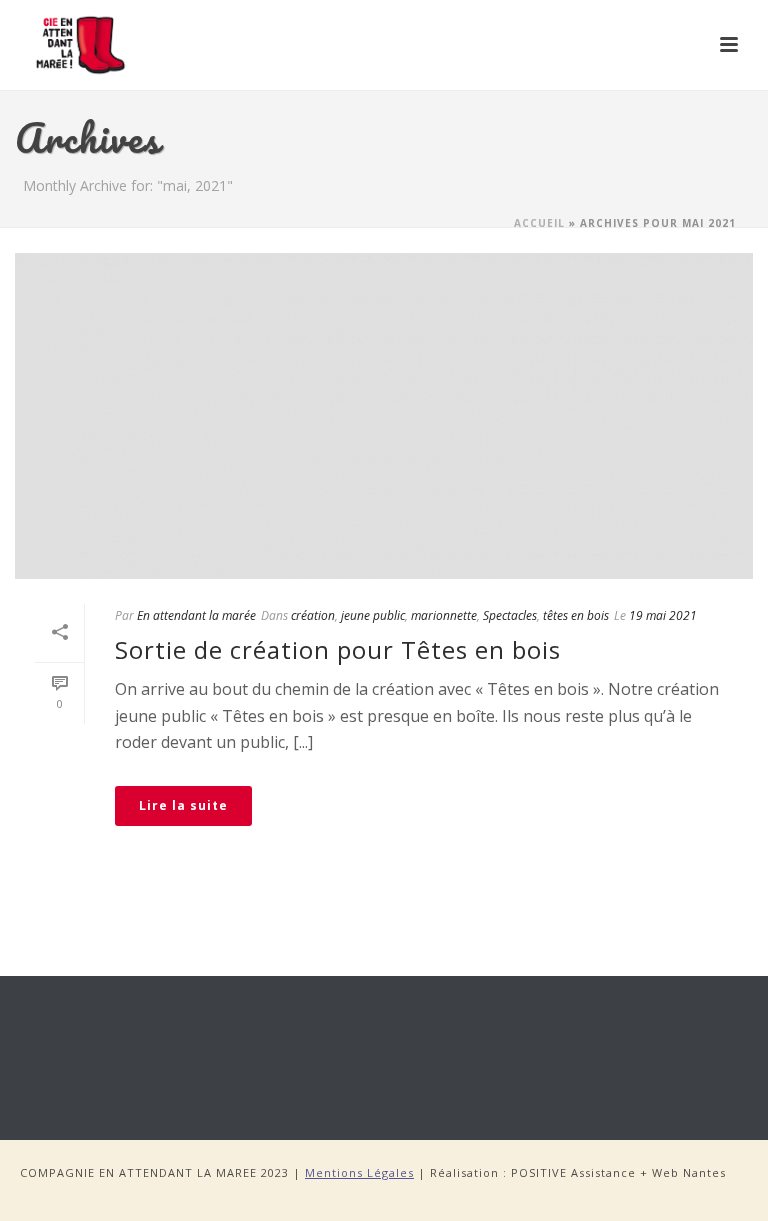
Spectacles (510, 615)
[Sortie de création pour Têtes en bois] (384, 416)
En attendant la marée (196, 615)
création (313, 615)
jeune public (373, 615)
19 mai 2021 (663, 615)
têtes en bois (576, 615)
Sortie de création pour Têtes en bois (338, 649)
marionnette (444, 615)
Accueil (539, 223)
